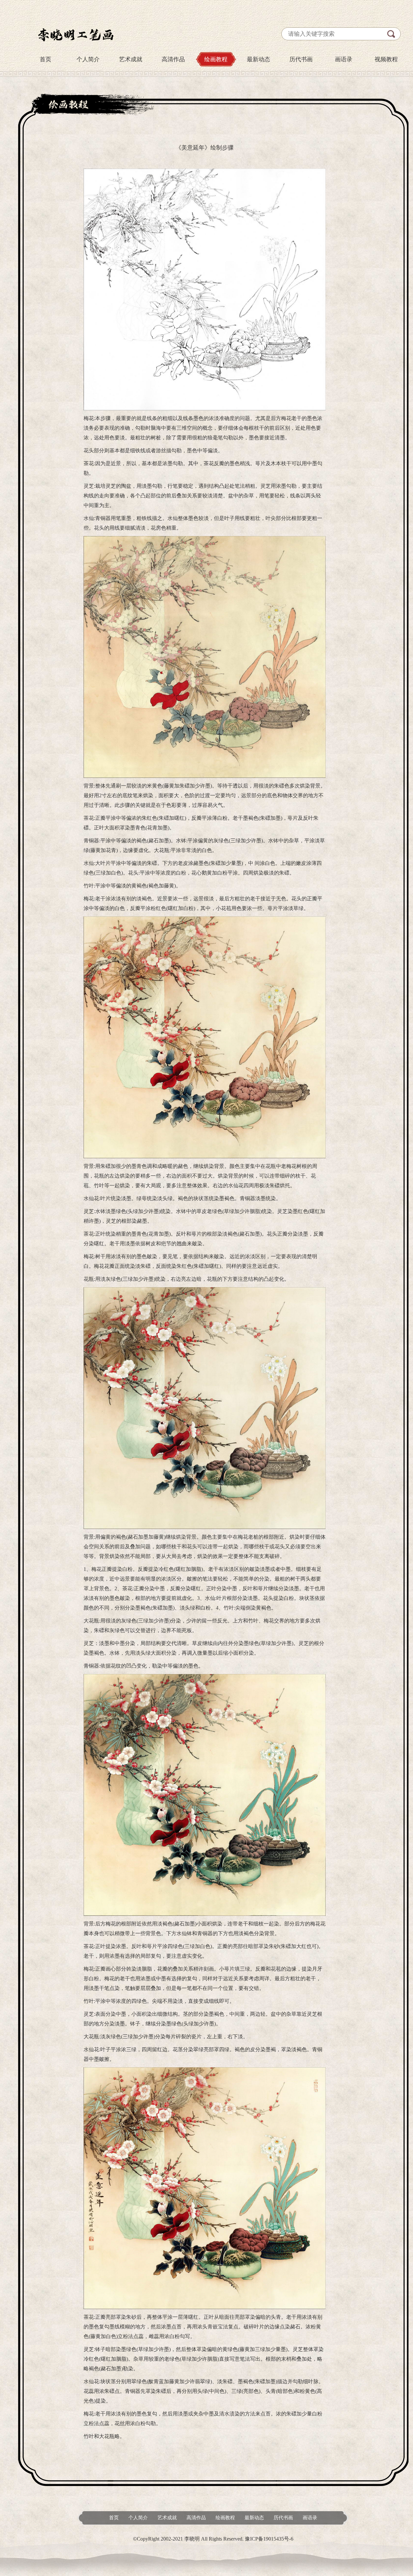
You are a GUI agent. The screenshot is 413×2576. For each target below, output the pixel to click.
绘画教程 (216, 59)
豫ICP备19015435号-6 (269, 2539)
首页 (45, 59)
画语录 (344, 59)
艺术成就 (131, 59)
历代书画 (301, 59)
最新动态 (258, 59)
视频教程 (386, 59)
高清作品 (173, 59)
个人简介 (88, 59)
